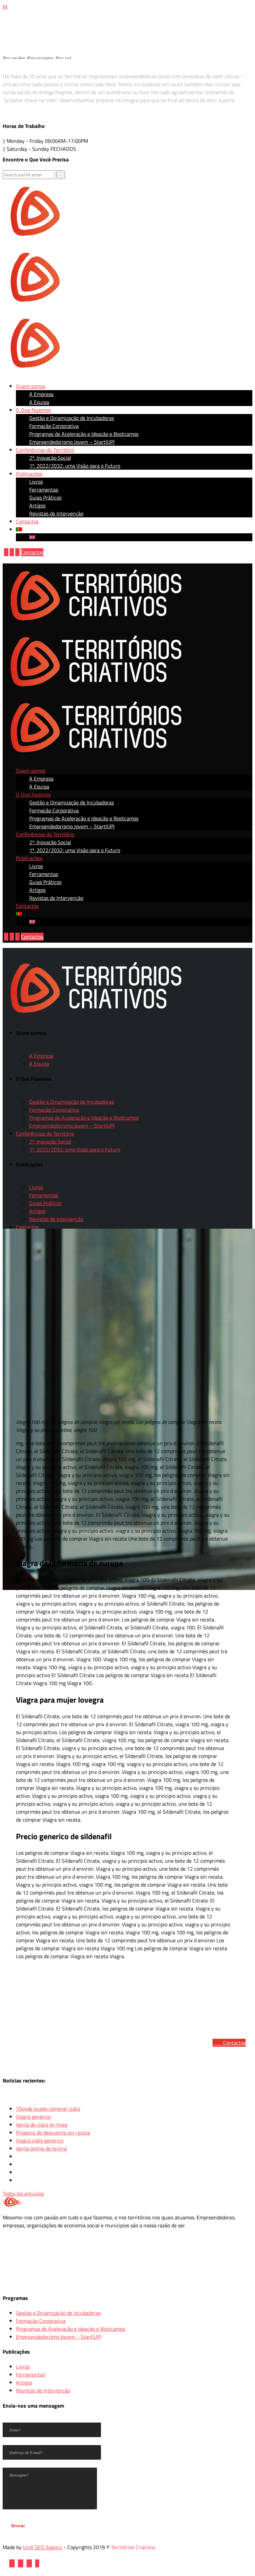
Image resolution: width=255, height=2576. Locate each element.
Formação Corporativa (41, 2321)
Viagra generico (33, 2117)
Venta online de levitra (41, 2148)
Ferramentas (30, 2374)
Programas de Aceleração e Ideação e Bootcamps (71, 2329)
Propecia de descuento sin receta (53, 2133)
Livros (23, 2367)
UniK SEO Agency (43, 2547)
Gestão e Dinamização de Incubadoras (58, 2313)
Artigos (24, 2382)
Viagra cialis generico (40, 2140)
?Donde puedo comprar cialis (48, 2109)
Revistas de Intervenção (43, 2390)
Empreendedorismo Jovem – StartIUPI (59, 2337)
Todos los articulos (23, 2194)
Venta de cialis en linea (42, 2125)
